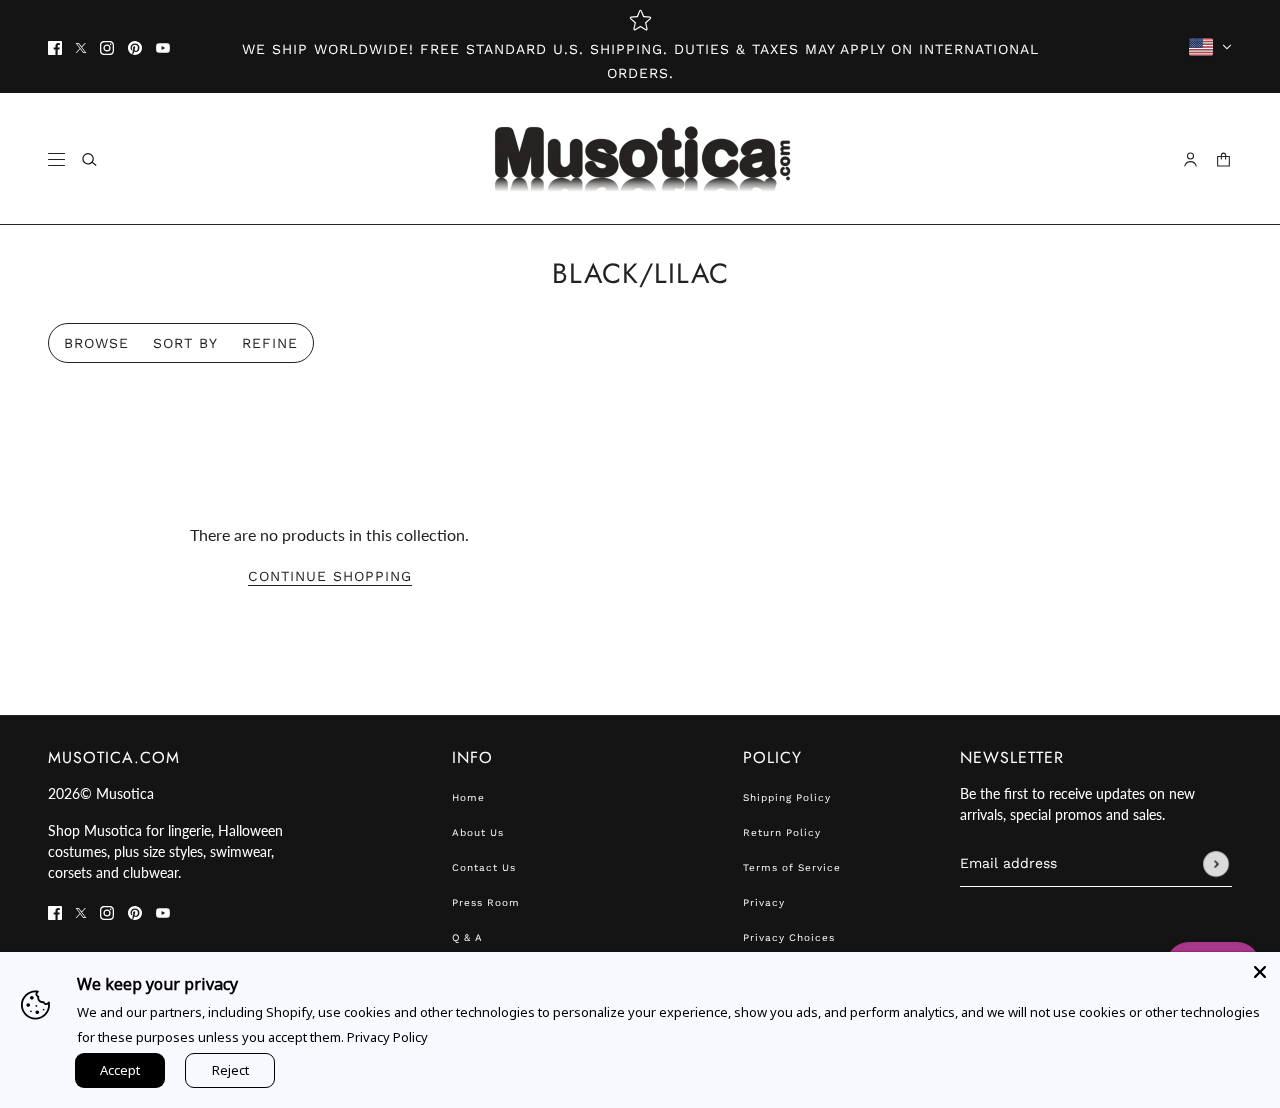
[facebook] (55, 47)
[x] (81, 47)
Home (468, 797)
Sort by (185, 343)
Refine (270, 343)
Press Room (486, 902)
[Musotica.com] (640, 159)
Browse (96, 343)
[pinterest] (135, 47)
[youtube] (163, 47)
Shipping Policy (787, 797)
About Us (478, 832)
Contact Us (484, 867)
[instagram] (107, 47)
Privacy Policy (387, 1037)
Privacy (764, 902)
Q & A (467, 937)
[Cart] (1223, 159)
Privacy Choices (789, 937)
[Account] (1190, 159)
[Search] (89, 159)
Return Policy (782, 832)
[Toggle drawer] (56, 159)
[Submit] (1216, 864)
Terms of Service (792, 867)
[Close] (1260, 972)
